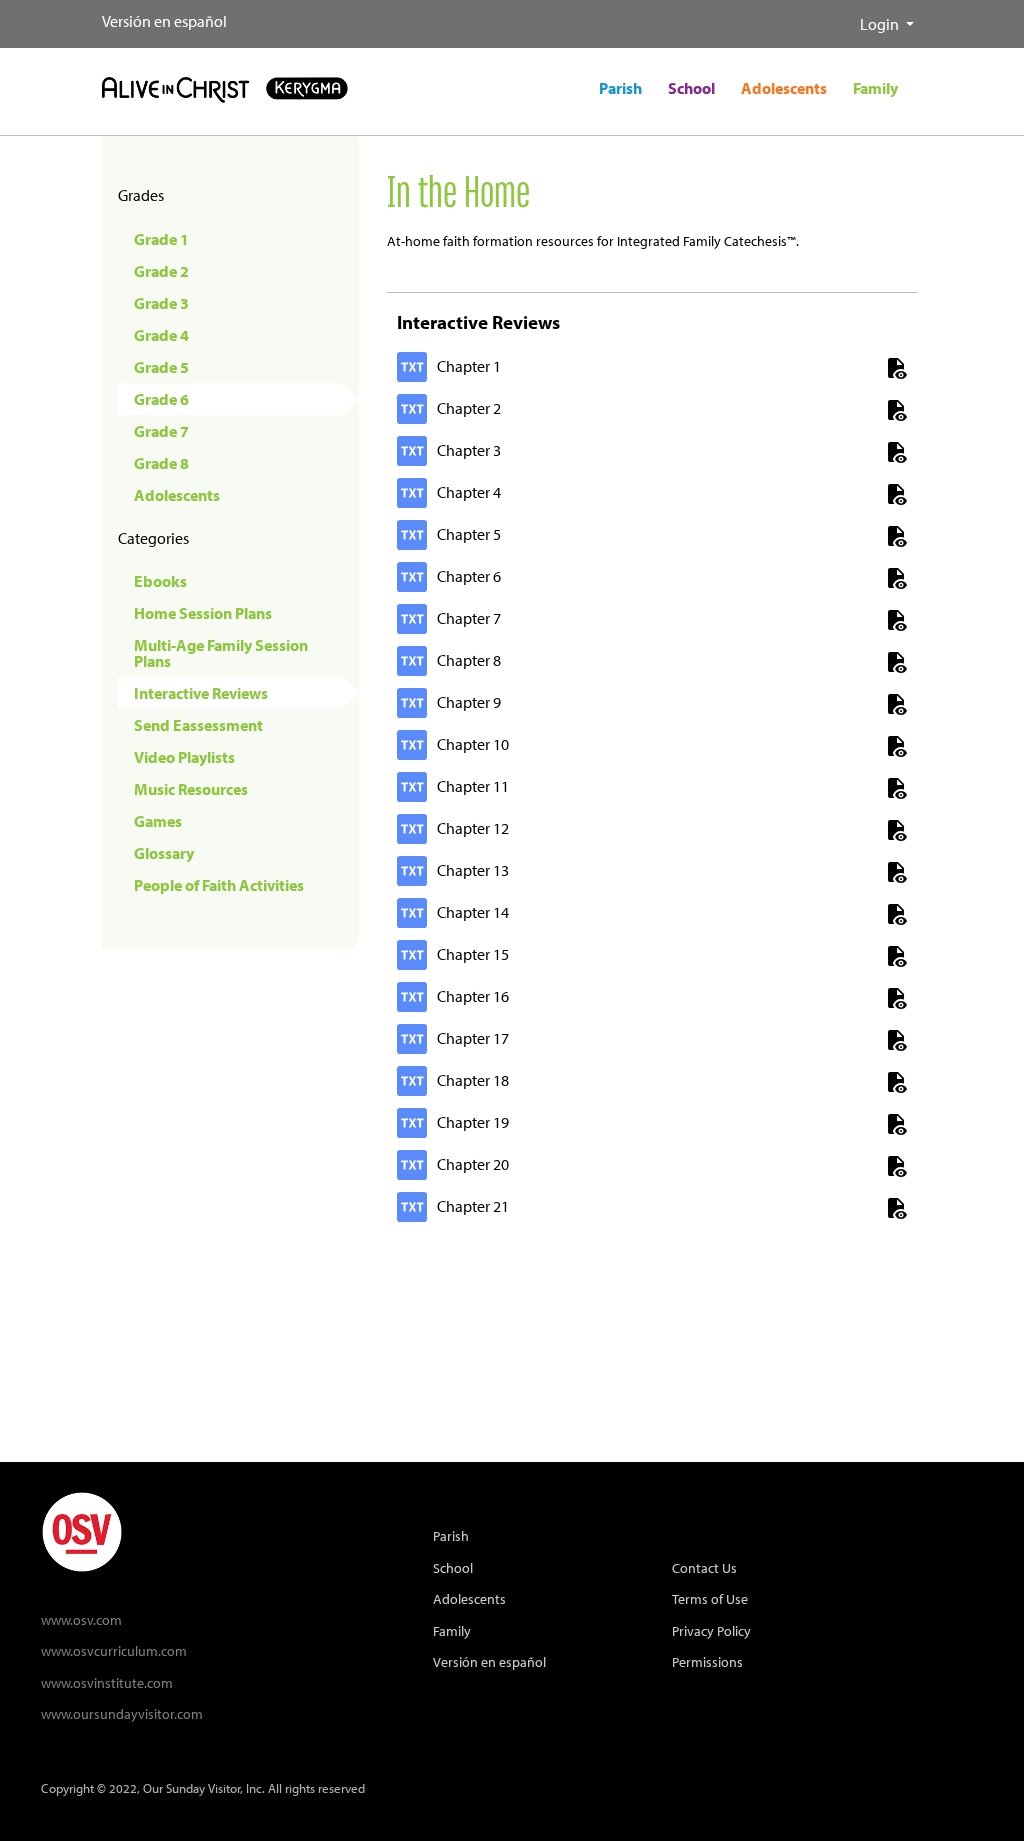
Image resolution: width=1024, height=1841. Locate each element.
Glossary (164, 853)
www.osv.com (81, 1619)
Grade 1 (161, 239)
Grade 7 (161, 431)
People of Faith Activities (219, 885)
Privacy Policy (711, 1630)
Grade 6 (161, 399)
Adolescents (177, 495)
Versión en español (164, 21)
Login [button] (881, 24)
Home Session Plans (203, 613)
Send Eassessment (198, 725)
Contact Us (704, 1567)
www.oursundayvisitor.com (122, 1713)
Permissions (707, 1661)
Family (452, 1630)
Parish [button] (620, 88)
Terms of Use (710, 1598)
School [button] (691, 88)
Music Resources (191, 789)
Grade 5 (161, 367)
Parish (451, 1535)
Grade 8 (161, 463)
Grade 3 (161, 303)
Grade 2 (161, 271)
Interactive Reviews (201, 693)
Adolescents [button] (784, 88)
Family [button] (875, 88)
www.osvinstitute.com (107, 1682)
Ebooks (160, 581)
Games (158, 821)
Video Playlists (184, 757)
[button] (844, 16)
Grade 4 (161, 335)
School (453, 1567)
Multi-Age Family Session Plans (221, 653)
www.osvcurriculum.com (114, 1650)
